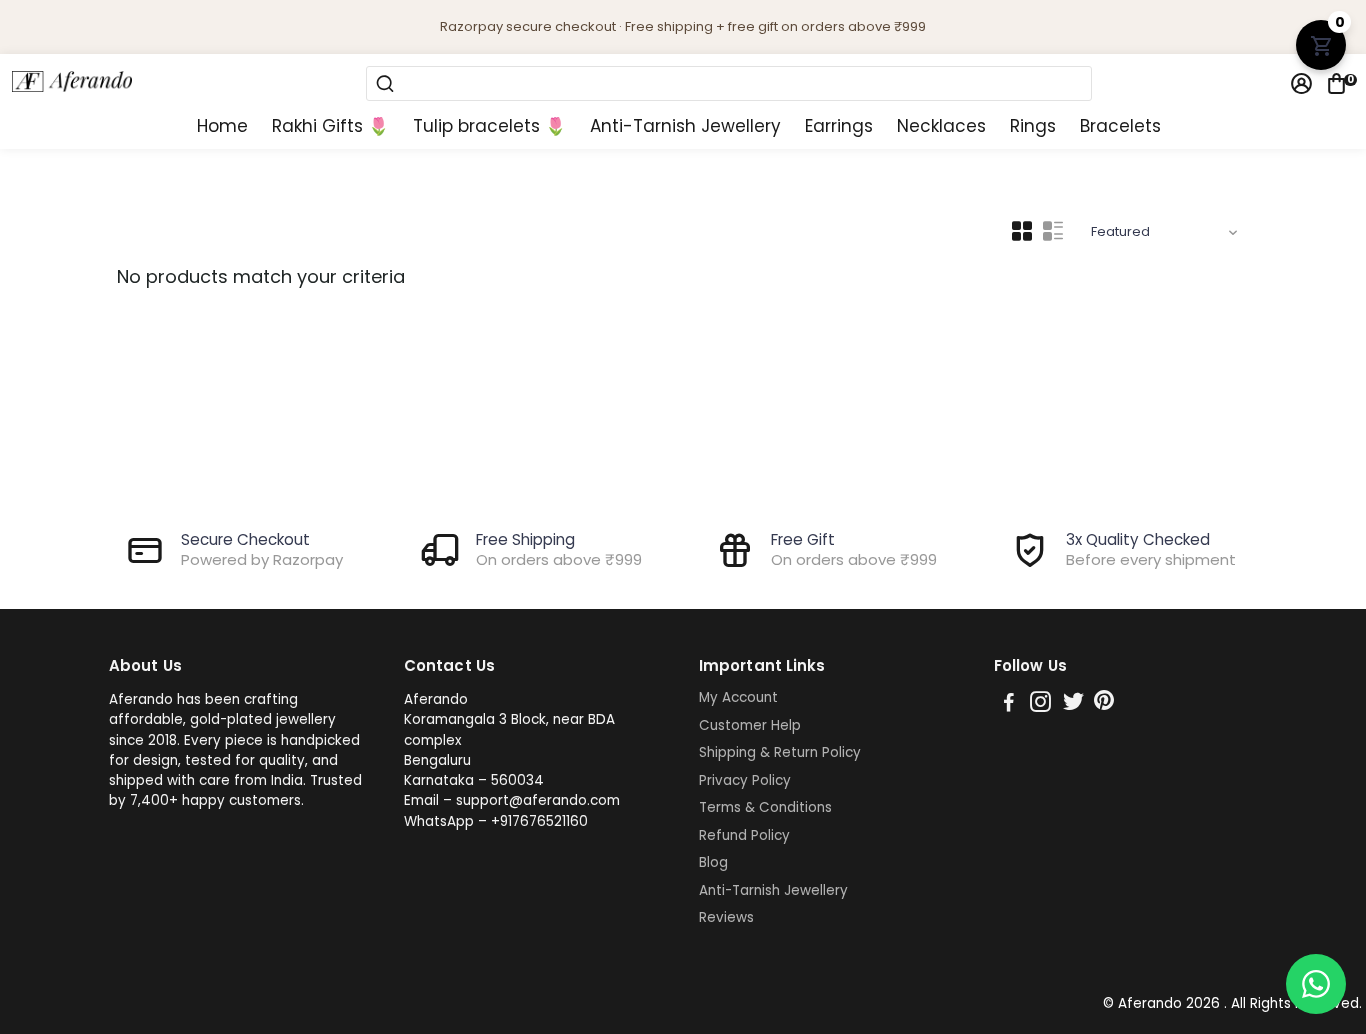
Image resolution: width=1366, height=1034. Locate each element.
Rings (1033, 126)
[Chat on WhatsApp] (1316, 984)
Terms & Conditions (765, 808)
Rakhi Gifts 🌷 (330, 126)
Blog (713, 863)
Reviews (726, 918)
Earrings (839, 126)
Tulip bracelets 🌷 (489, 126)
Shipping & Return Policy (780, 753)
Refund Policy (744, 836)
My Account (738, 698)
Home (222, 126)
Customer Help (750, 726)
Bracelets (1120, 126)
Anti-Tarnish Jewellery (685, 126)
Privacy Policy (745, 781)
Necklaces (941, 126)
